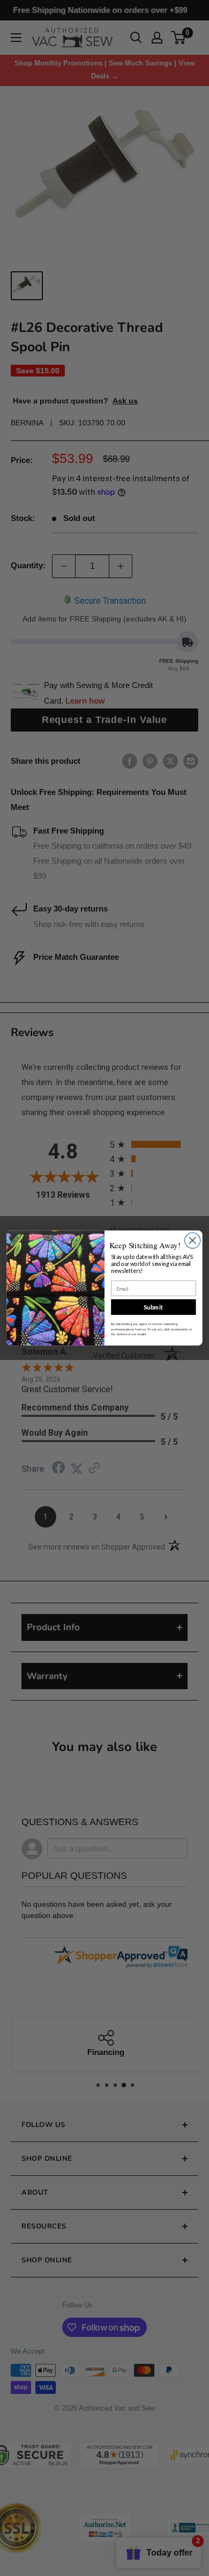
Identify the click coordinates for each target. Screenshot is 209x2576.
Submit (154, 1307)
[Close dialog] (193, 1240)
